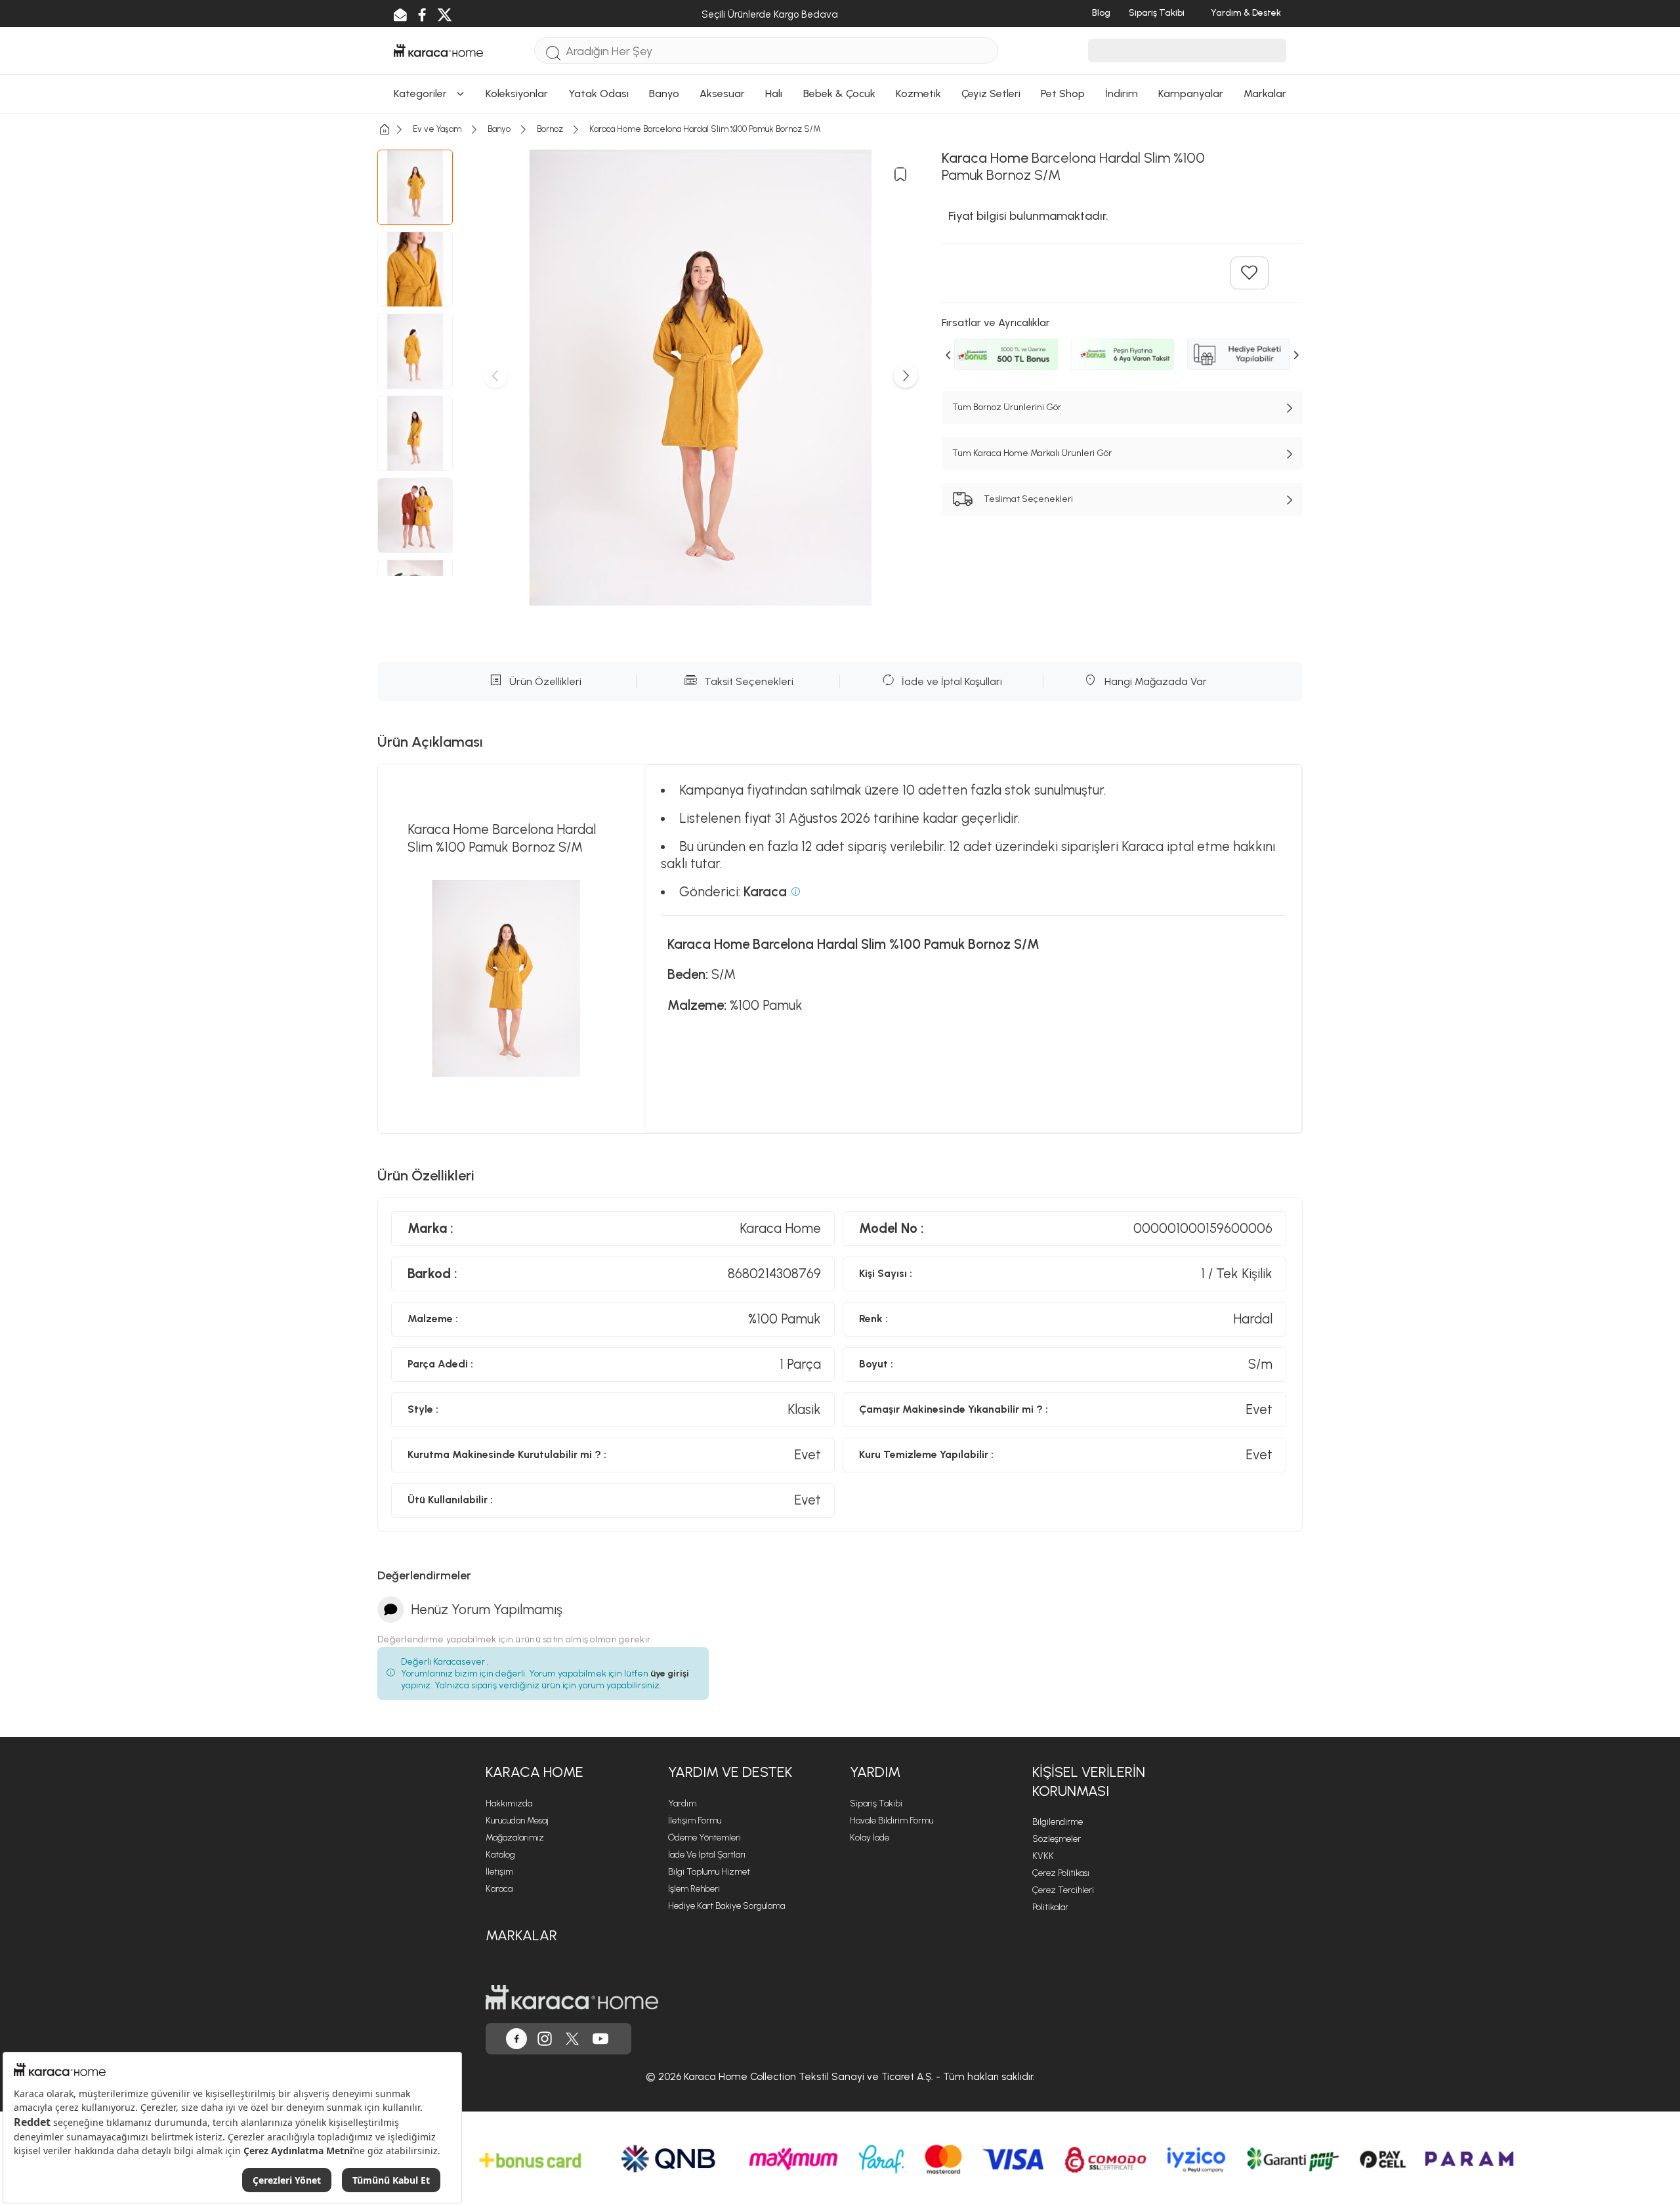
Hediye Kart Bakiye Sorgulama (726, 1906)
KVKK (1043, 1856)
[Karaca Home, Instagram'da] (545, 2039)
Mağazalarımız (515, 1838)
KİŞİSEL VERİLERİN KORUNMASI (1089, 1781)
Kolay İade (870, 1838)
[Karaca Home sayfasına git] (572, 1997)
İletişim (499, 1872)
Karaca (499, 1889)
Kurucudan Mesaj (517, 1821)
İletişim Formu (695, 1821)
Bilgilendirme (1058, 1822)
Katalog (500, 1855)
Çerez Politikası (1061, 1873)
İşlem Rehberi (694, 1889)
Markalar (521, 1935)
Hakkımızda (509, 1803)
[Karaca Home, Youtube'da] (600, 2039)
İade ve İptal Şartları (707, 1855)
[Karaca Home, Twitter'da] (572, 2039)
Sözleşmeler (1057, 1839)
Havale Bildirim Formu (892, 1821)
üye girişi (670, 1674)
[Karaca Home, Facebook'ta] (516, 2039)
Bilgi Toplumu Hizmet (709, 1872)
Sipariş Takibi (876, 1803)
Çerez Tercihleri (1063, 1890)
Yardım (682, 1803)
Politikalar (1050, 1907)
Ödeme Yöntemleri (704, 1838)
